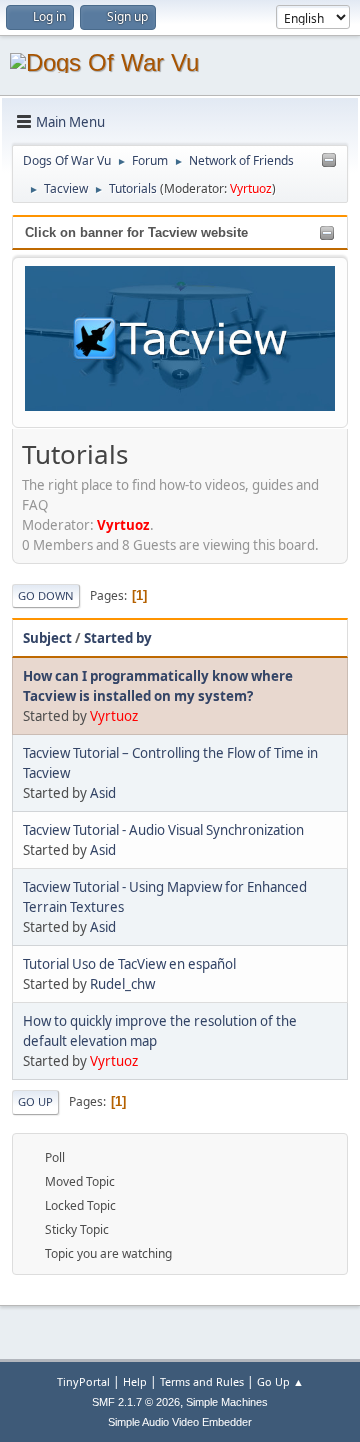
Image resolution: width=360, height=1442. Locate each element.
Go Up (35, 1101)
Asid (103, 793)
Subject (47, 638)
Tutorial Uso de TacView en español (129, 964)
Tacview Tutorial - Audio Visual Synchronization (163, 830)
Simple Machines (227, 1402)
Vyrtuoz (251, 188)
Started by (118, 638)
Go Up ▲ (280, 1381)
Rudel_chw (122, 984)
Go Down (46, 595)
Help (135, 1381)
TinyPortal (83, 1381)
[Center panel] (329, 161)
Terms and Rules (202, 1381)
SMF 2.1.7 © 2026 (136, 1402)
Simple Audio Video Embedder (180, 1422)
